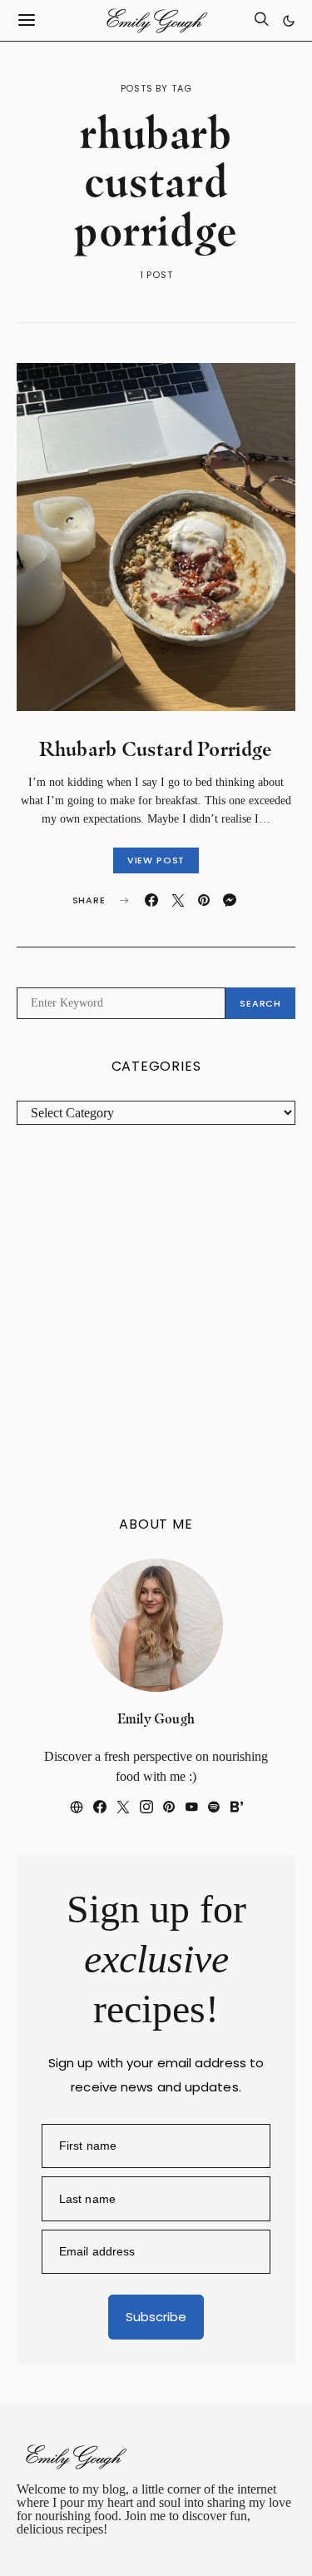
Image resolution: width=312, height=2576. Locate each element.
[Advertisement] (156, 1321)
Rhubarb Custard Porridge (156, 749)
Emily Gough (156, 1719)
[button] (289, 21)
